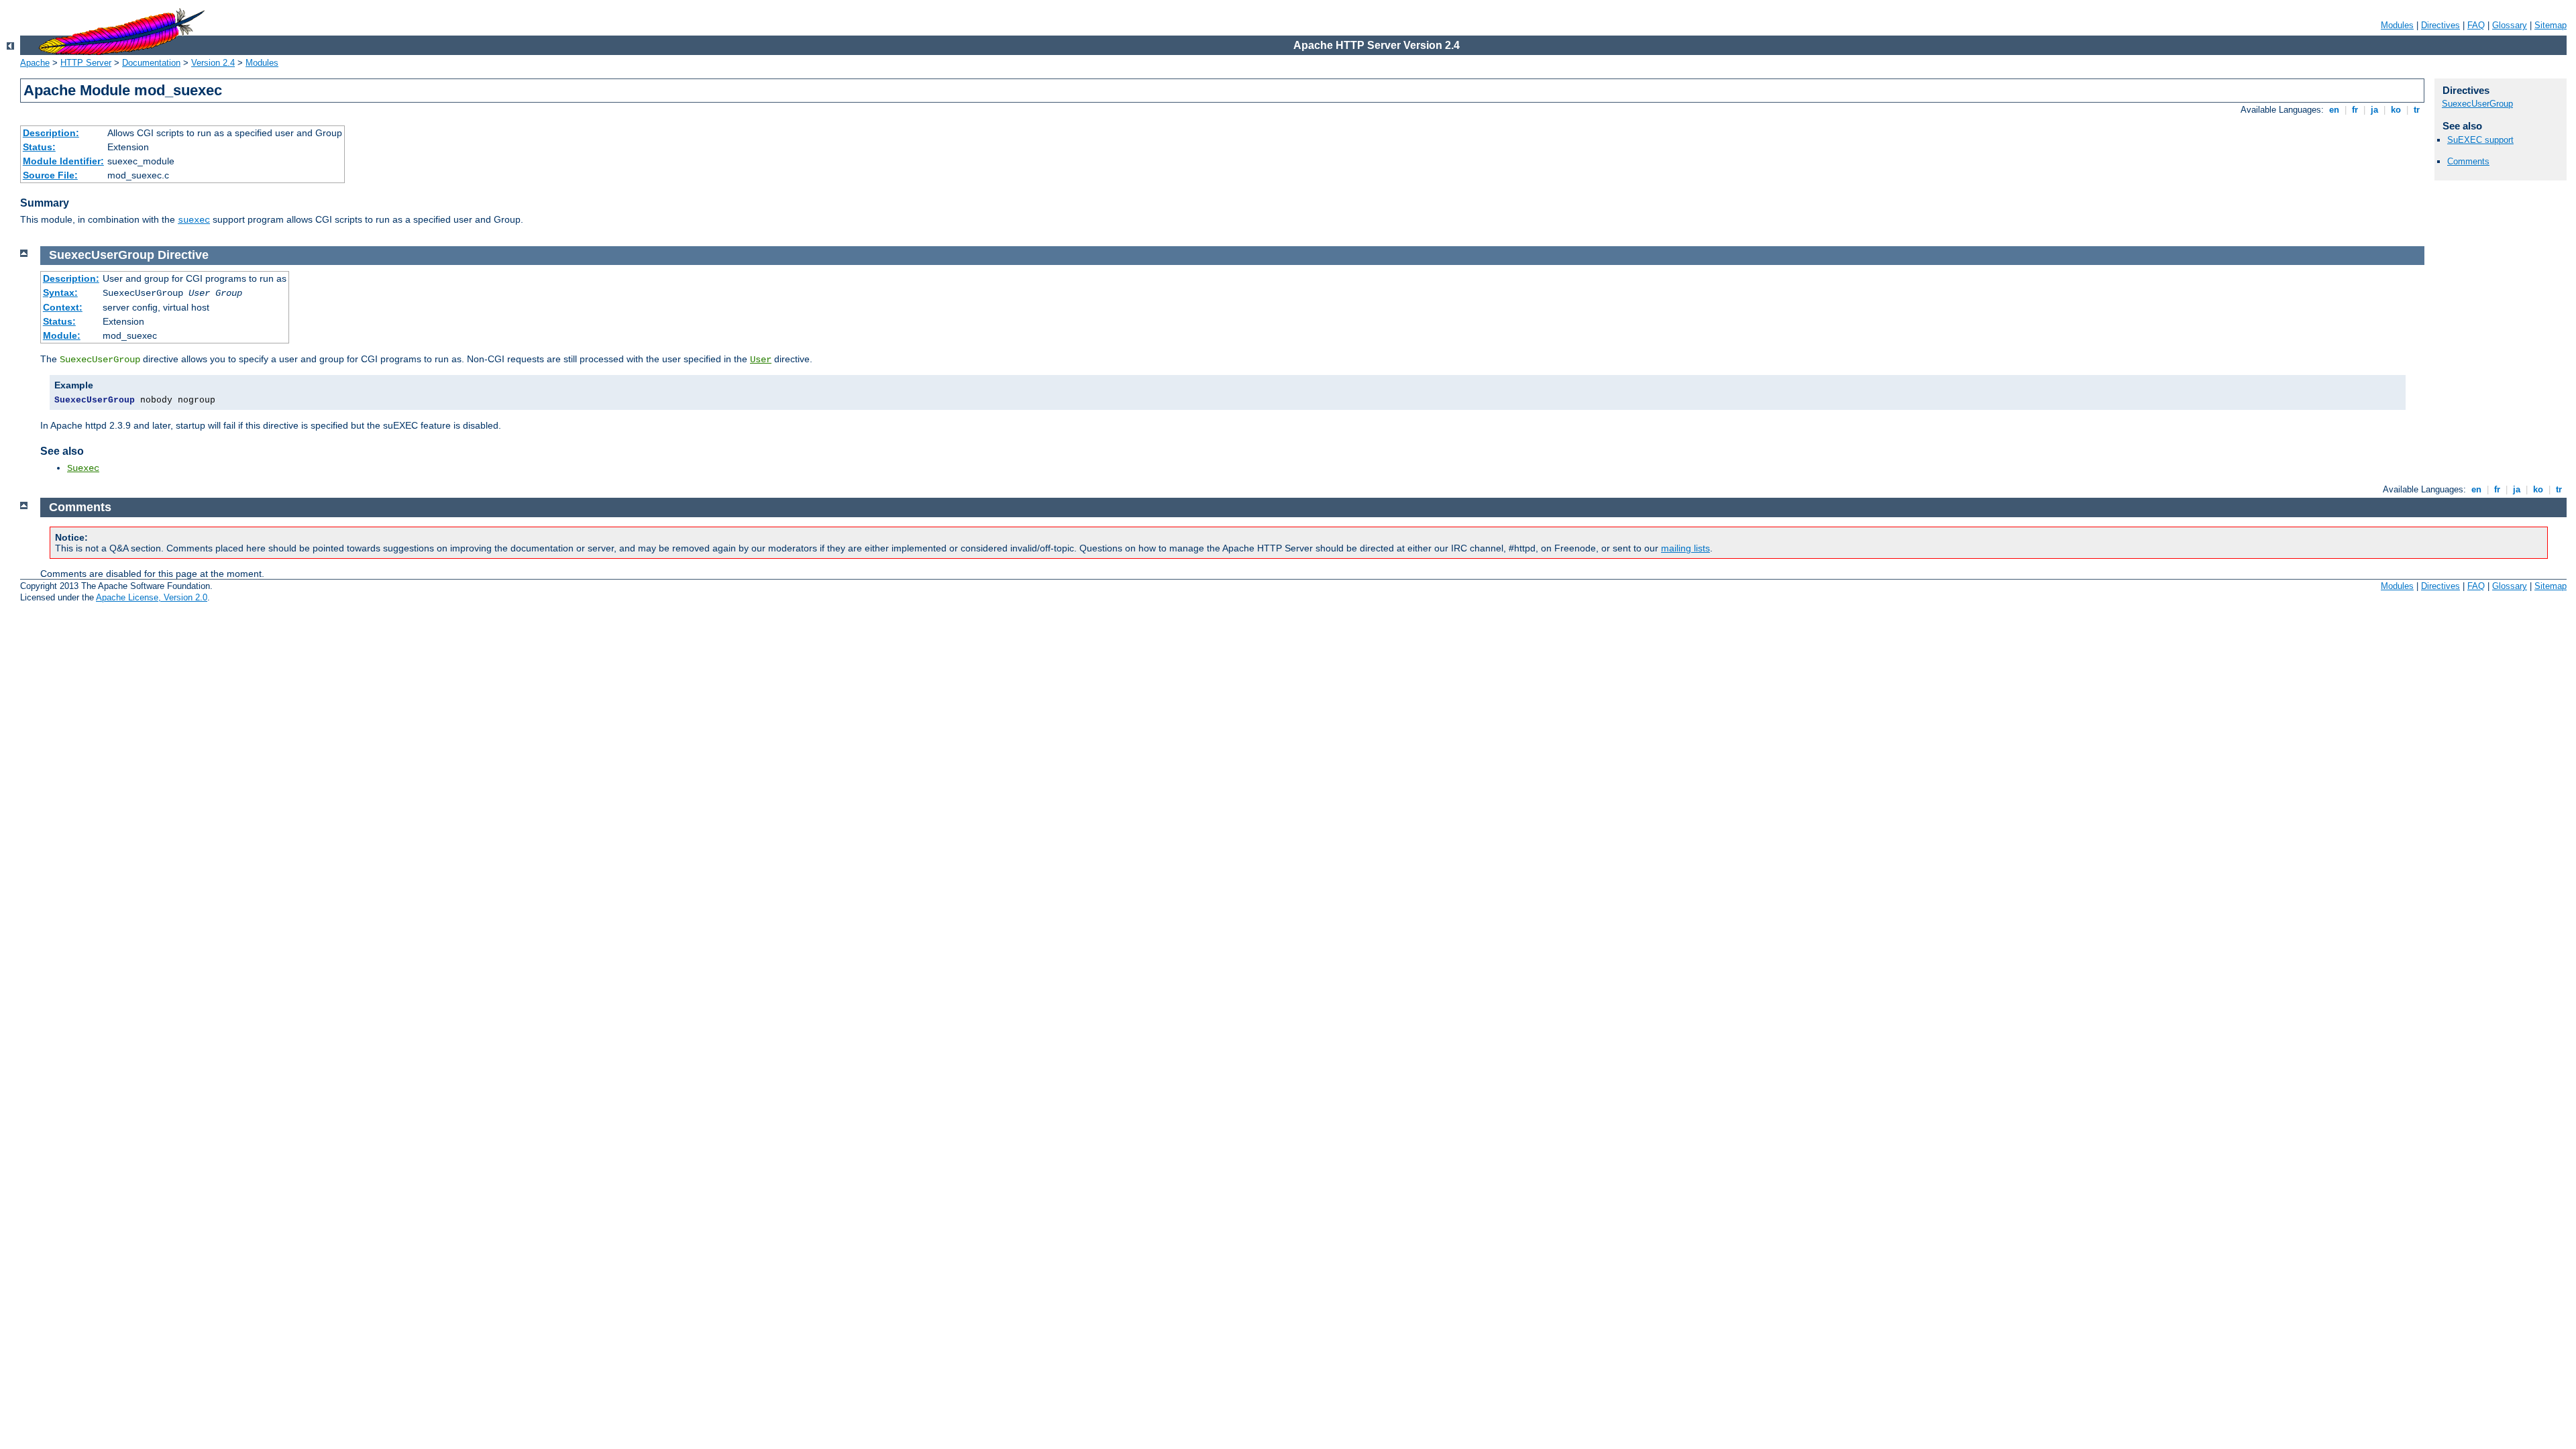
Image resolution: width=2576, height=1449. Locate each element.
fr (2355, 110)
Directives (2440, 25)
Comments (2468, 161)
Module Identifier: (63, 161)
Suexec (83, 468)
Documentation (151, 63)
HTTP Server (86, 63)
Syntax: (60, 292)
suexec (194, 220)
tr (2417, 110)
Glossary (2510, 25)
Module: (62, 335)
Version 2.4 (213, 63)
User (761, 360)
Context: (63, 307)
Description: (51, 133)
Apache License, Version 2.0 (152, 597)
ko (2396, 110)
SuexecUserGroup (2477, 104)
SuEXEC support (2480, 140)
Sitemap (2551, 25)
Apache (35, 63)
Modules (2397, 25)
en (2334, 110)
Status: (39, 147)
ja (2374, 110)
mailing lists (1685, 548)
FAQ (2476, 25)
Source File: (50, 175)
